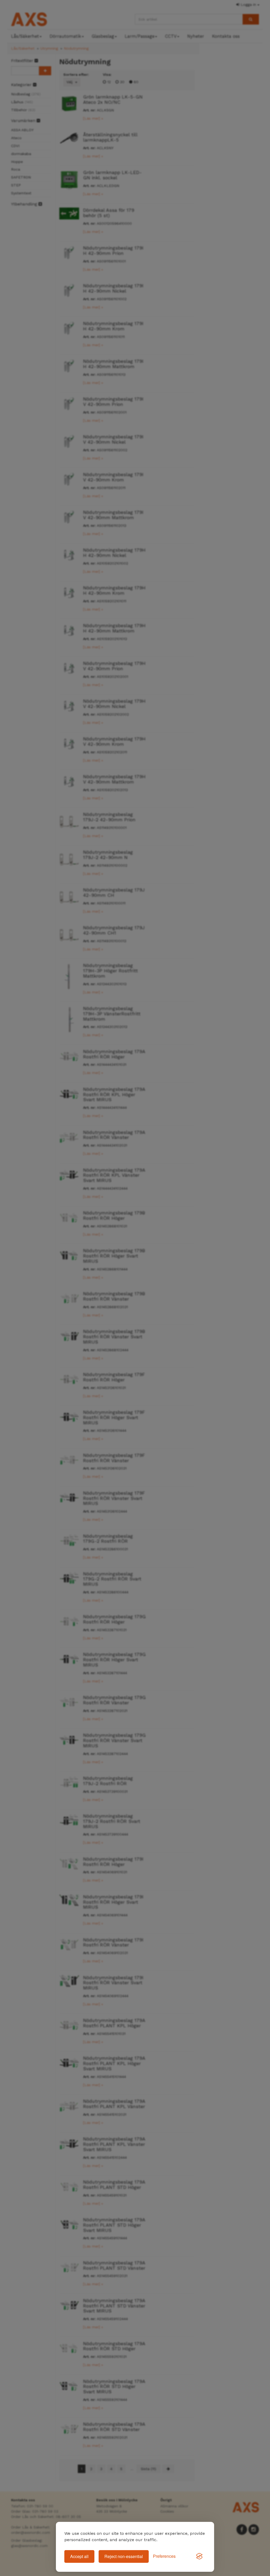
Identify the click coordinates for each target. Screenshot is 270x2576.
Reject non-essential (124, 2556)
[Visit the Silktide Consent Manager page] (199, 2556)
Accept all (79, 2556)
